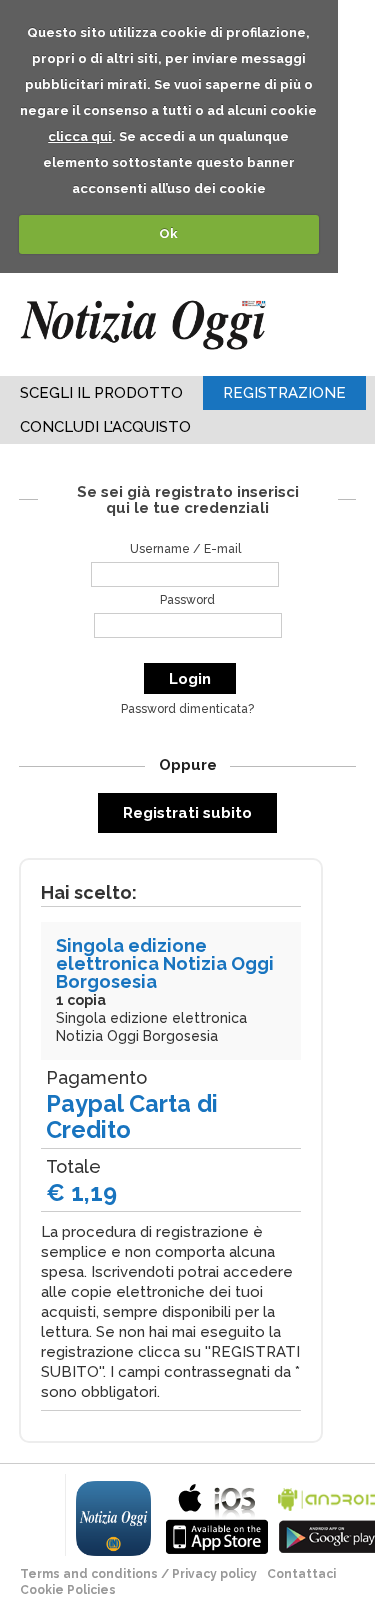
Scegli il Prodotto (101, 393)
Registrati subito (187, 813)
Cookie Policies (68, 1590)
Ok (168, 233)
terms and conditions (89, 1574)
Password (187, 600)
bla (217, 1516)
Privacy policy (214, 1574)
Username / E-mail (185, 549)
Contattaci (301, 1574)
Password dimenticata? (187, 709)
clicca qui (80, 136)
